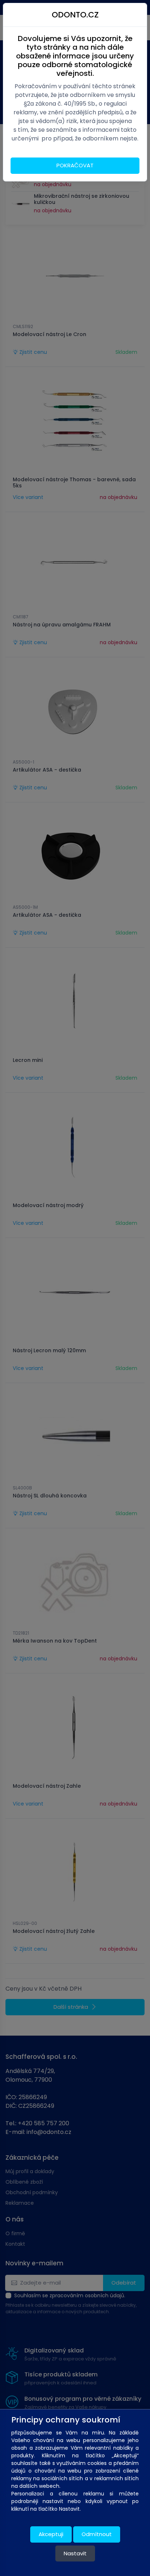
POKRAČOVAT (75, 165)
